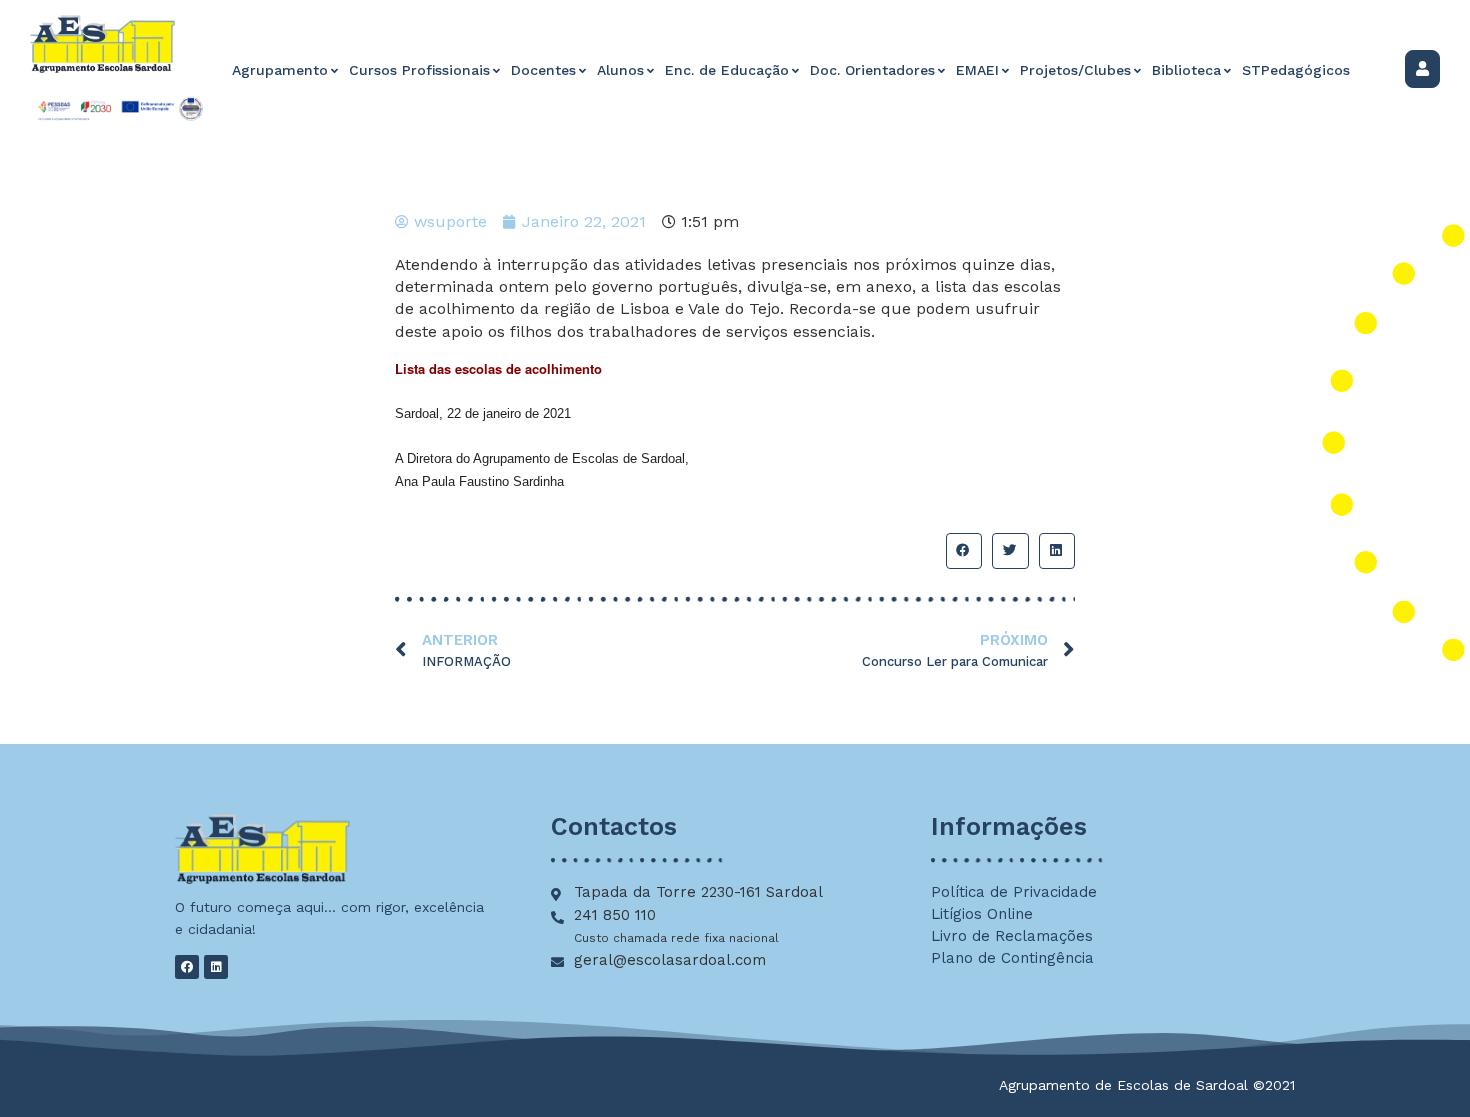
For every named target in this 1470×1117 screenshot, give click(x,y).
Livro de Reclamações (1012, 936)
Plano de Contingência (1012, 958)
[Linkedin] (216, 967)
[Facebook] (187, 967)
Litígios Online (982, 914)
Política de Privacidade (1014, 892)
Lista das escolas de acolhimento (498, 368)
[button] (964, 551)
